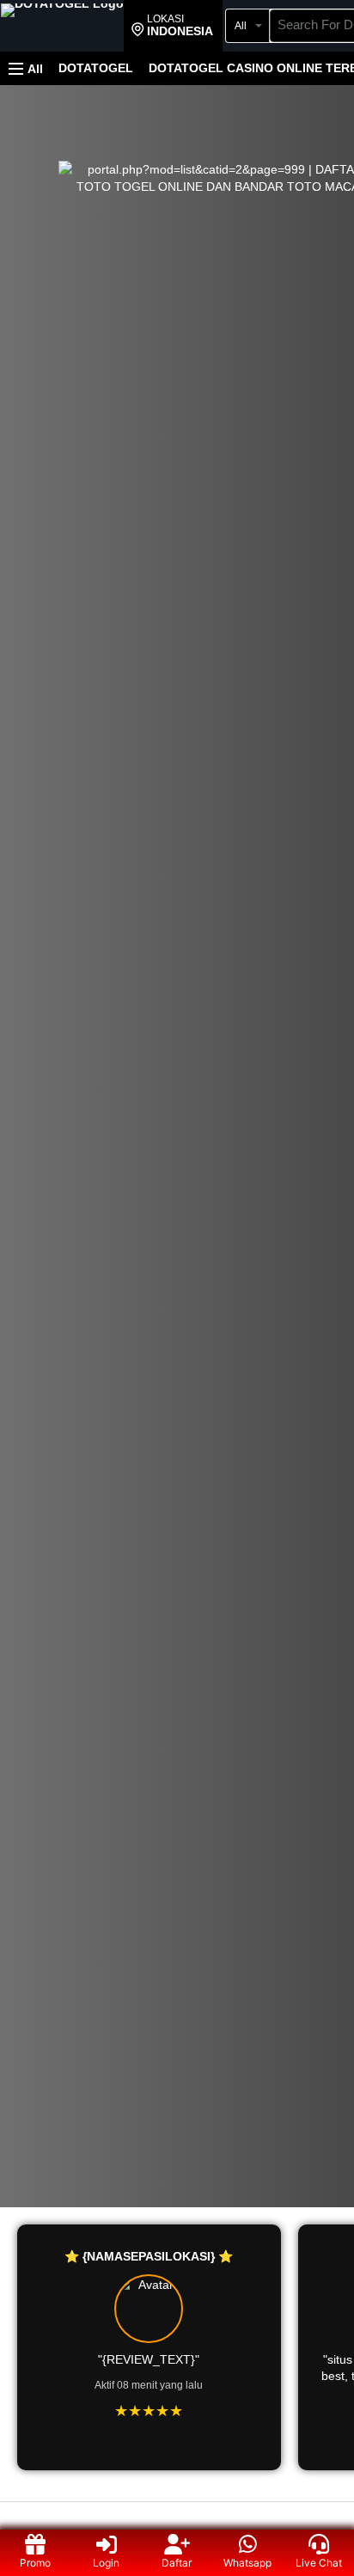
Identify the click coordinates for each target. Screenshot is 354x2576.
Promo (35, 2563)
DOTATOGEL (96, 68)
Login (106, 2563)
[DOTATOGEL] (62, 28)
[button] (172, 26)
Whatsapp (247, 2563)
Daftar (177, 2563)
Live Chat (319, 2563)
